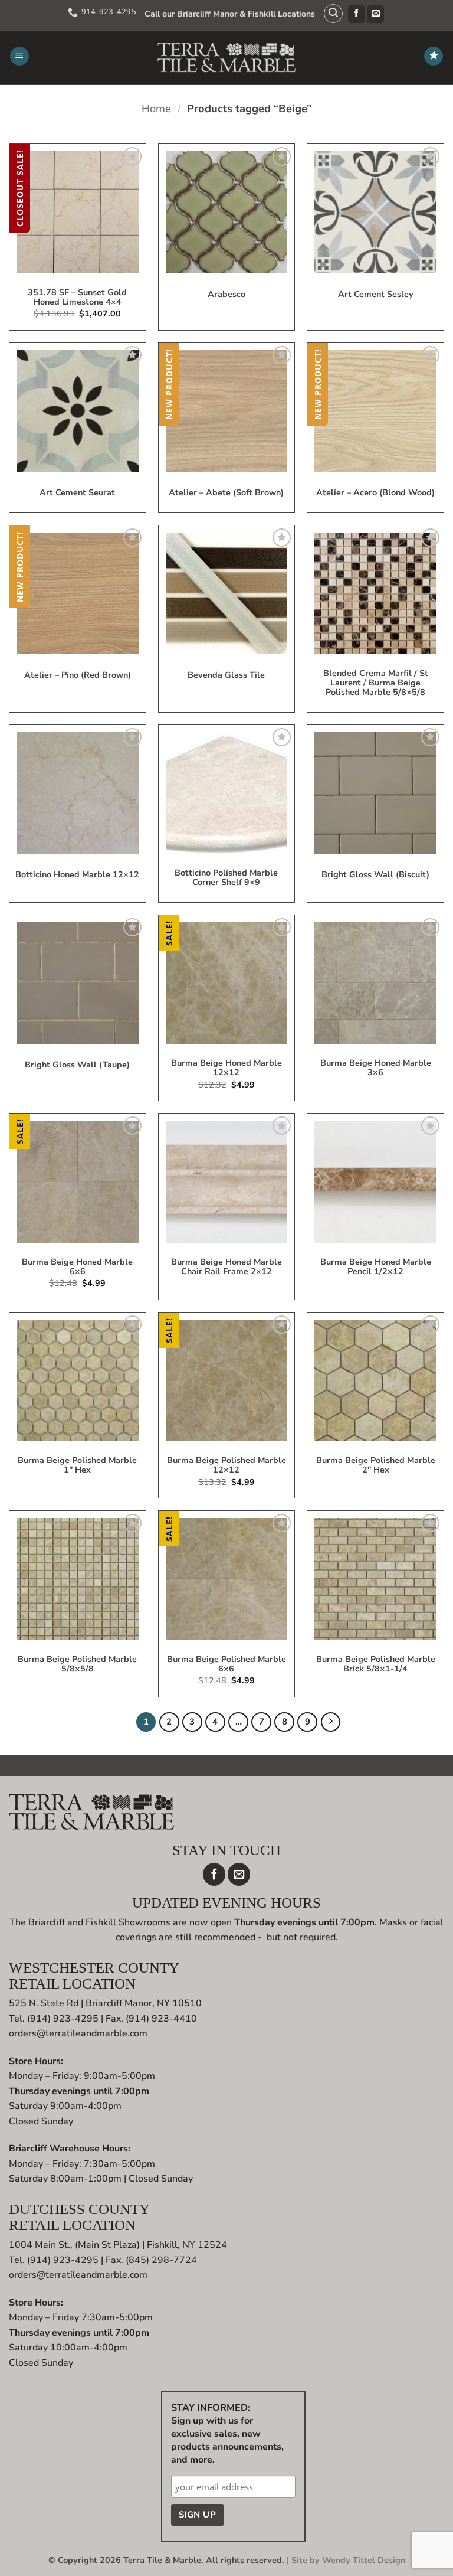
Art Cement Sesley (376, 295)
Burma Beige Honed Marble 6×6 (77, 1267)
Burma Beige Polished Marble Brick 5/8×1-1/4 (376, 1664)
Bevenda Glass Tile (226, 675)
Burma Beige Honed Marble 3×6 (376, 1068)
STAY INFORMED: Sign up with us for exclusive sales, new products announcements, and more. (227, 2434)
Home (156, 108)
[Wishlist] (434, 56)
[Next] (331, 1722)
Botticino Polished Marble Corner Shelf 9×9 (226, 878)
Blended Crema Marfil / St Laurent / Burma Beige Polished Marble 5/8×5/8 (376, 683)
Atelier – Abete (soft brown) (226, 493)
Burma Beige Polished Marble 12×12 (226, 1465)
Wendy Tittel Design (364, 2560)
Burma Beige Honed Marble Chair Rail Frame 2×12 (226, 1267)
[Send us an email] (375, 14)
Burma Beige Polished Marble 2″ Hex (376, 1465)
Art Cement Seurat (77, 493)
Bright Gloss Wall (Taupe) (77, 1065)
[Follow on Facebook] (357, 14)
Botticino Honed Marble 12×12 (77, 875)
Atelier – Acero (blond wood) (375, 493)
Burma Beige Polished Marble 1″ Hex (77, 1465)
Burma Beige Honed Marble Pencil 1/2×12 (376, 1267)
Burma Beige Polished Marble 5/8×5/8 (77, 1664)
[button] (333, 14)
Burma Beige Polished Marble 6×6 (226, 1664)
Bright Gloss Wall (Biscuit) (375, 875)
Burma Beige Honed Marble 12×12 (226, 1068)
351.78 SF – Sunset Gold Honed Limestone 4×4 (77, 298)
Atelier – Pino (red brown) (78, 675)
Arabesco (226, 295)
